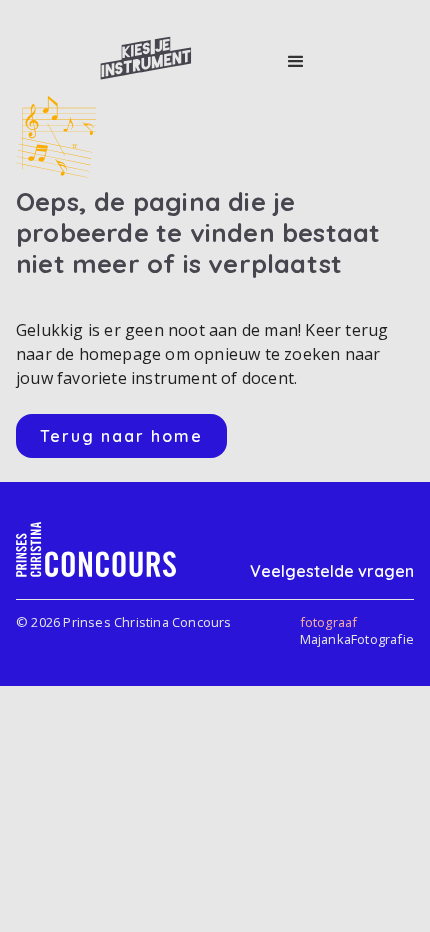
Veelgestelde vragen (332, 571)
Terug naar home (121, 436)
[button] (296, 62)
